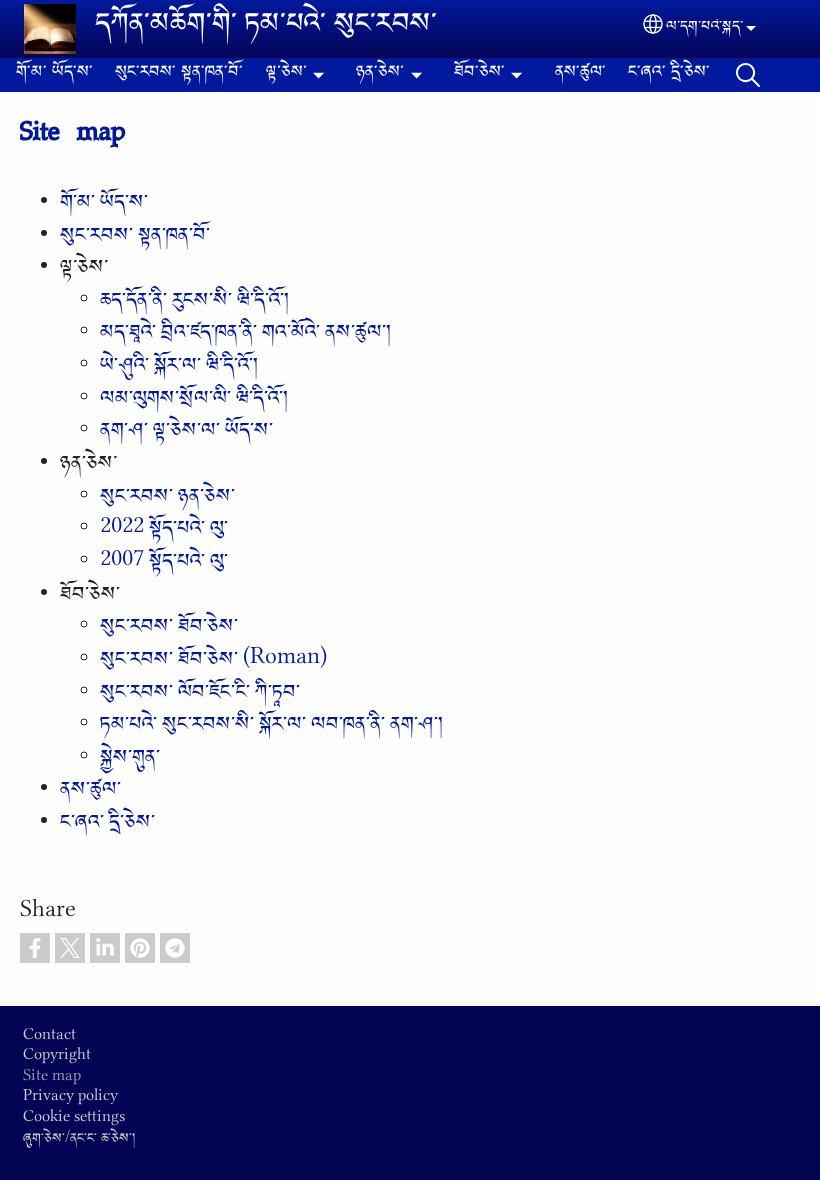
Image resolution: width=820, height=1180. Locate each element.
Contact (49, 1039)
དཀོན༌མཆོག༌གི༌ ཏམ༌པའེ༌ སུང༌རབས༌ (266, 29)
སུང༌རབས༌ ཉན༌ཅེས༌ (167, 500)
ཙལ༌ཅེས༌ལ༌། (748, 75)
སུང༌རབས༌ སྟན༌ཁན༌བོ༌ (179, 75)
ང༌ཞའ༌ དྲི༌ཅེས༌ (669, 75)
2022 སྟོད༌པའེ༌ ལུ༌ (164, 532)
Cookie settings (74, 1121)
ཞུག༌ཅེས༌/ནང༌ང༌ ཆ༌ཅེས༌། (79, 1141)
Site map (52, 1080)
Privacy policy (70, 1100)
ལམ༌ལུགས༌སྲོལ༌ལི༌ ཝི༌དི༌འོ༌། (194, 402)
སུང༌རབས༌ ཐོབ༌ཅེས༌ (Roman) (213, 663)
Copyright (57, 1059)
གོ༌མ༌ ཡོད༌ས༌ (54, 75)
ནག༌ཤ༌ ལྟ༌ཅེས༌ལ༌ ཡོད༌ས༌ (186, 434)
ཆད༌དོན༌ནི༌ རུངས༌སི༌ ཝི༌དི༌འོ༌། (194, 304)
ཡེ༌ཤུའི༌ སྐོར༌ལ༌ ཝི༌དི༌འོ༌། (179, 369)
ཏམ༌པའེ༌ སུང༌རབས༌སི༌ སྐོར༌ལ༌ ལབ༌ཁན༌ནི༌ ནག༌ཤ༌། (271, 728)
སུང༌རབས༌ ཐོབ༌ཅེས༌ (169, 630)
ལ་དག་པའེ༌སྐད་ (704, 29)
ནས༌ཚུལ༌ (580, 75)
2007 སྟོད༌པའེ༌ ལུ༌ (164, 565)
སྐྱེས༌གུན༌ (130, 761)
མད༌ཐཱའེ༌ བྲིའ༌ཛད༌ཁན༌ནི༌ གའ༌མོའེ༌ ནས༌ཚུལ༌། (245, 336)
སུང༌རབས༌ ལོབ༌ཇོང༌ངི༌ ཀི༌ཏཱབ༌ (200, 696)
